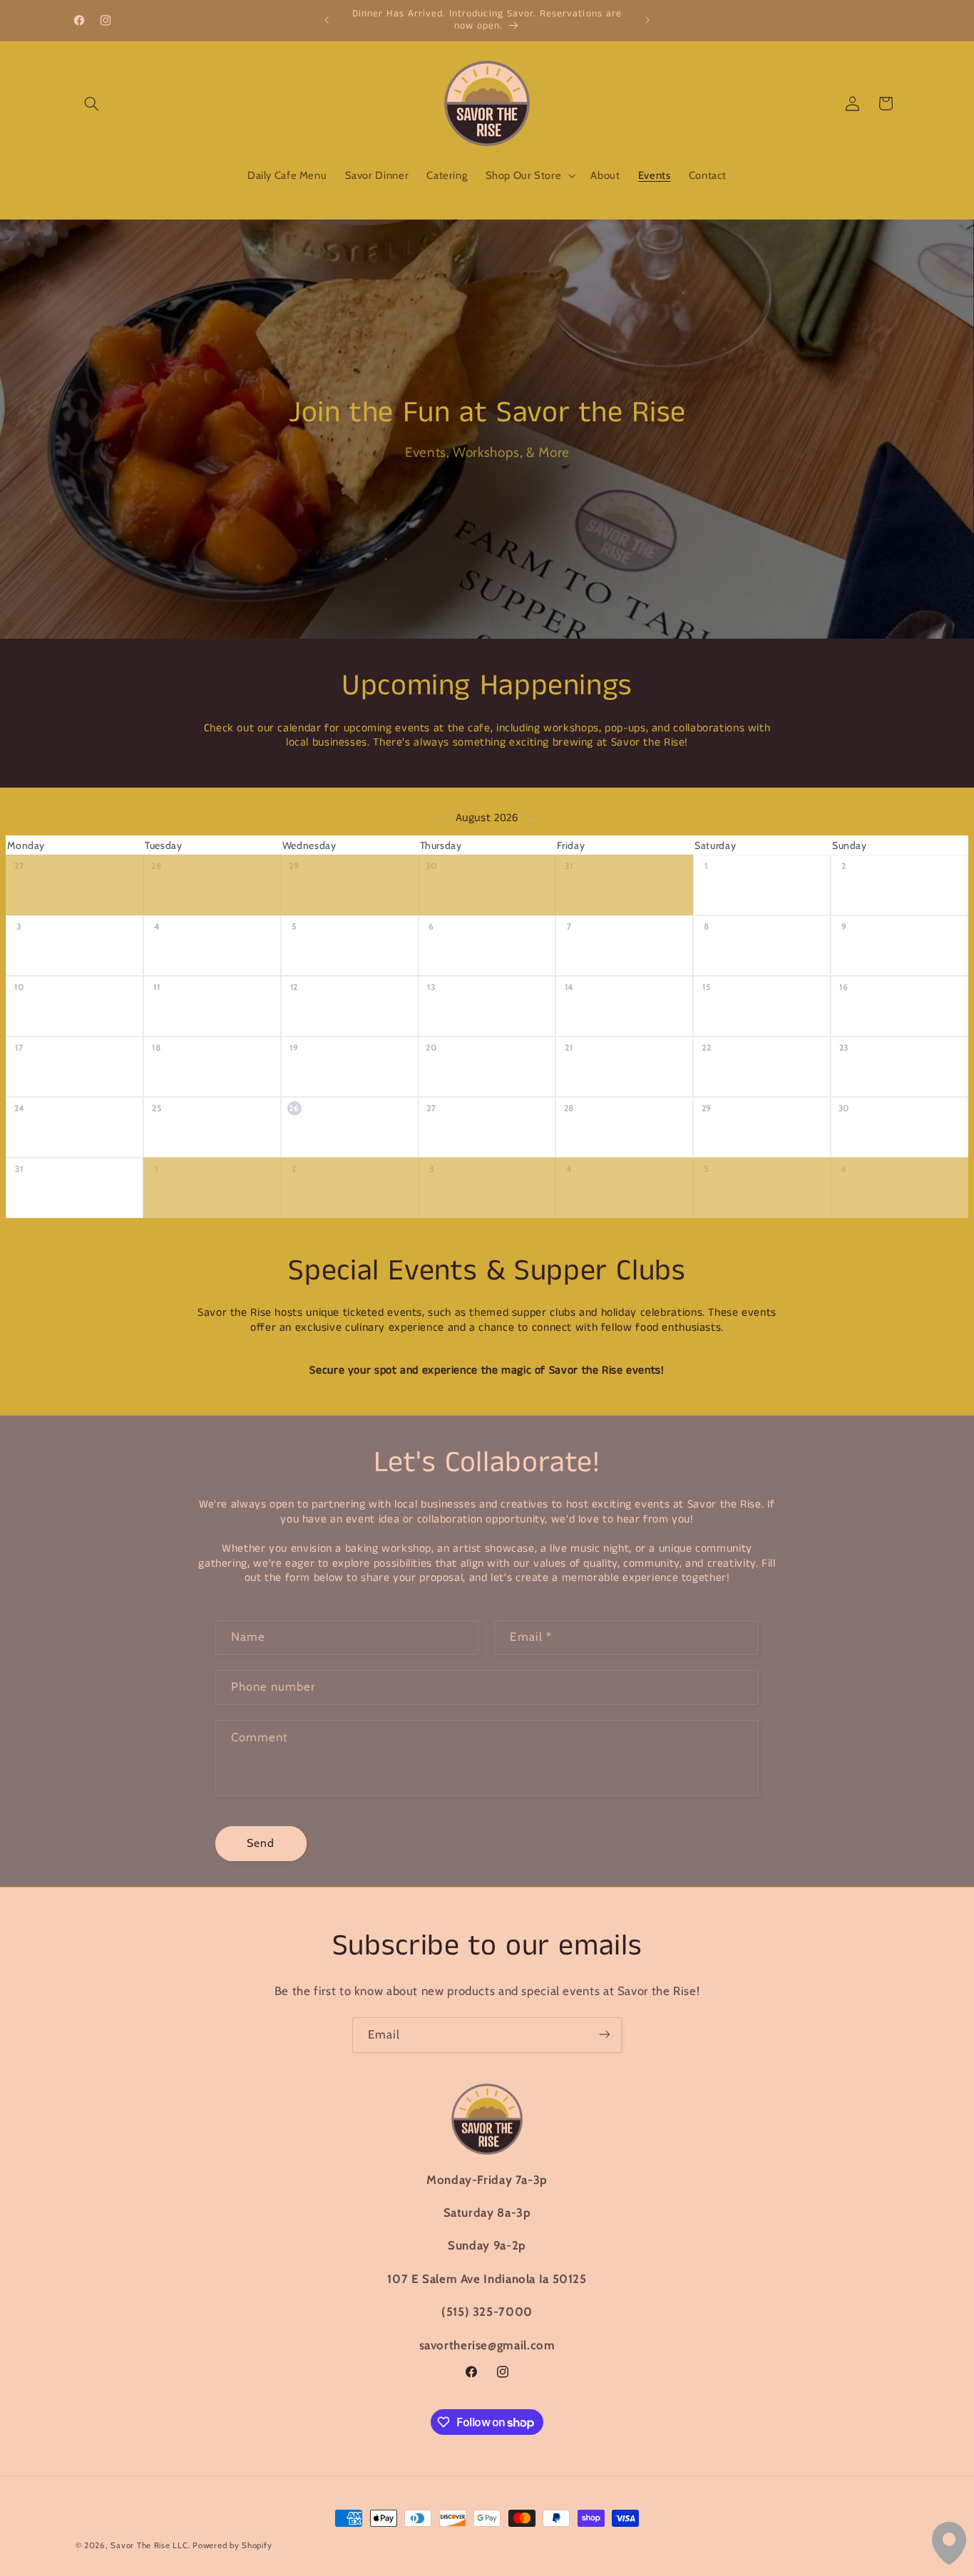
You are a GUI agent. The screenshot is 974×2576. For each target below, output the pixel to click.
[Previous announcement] (327, 20)
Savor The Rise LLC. (150, 2545)
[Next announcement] (647, 20)
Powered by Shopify (232, 2545)
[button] (92, 103)
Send (261, 1843)
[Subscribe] (605, 2035)
